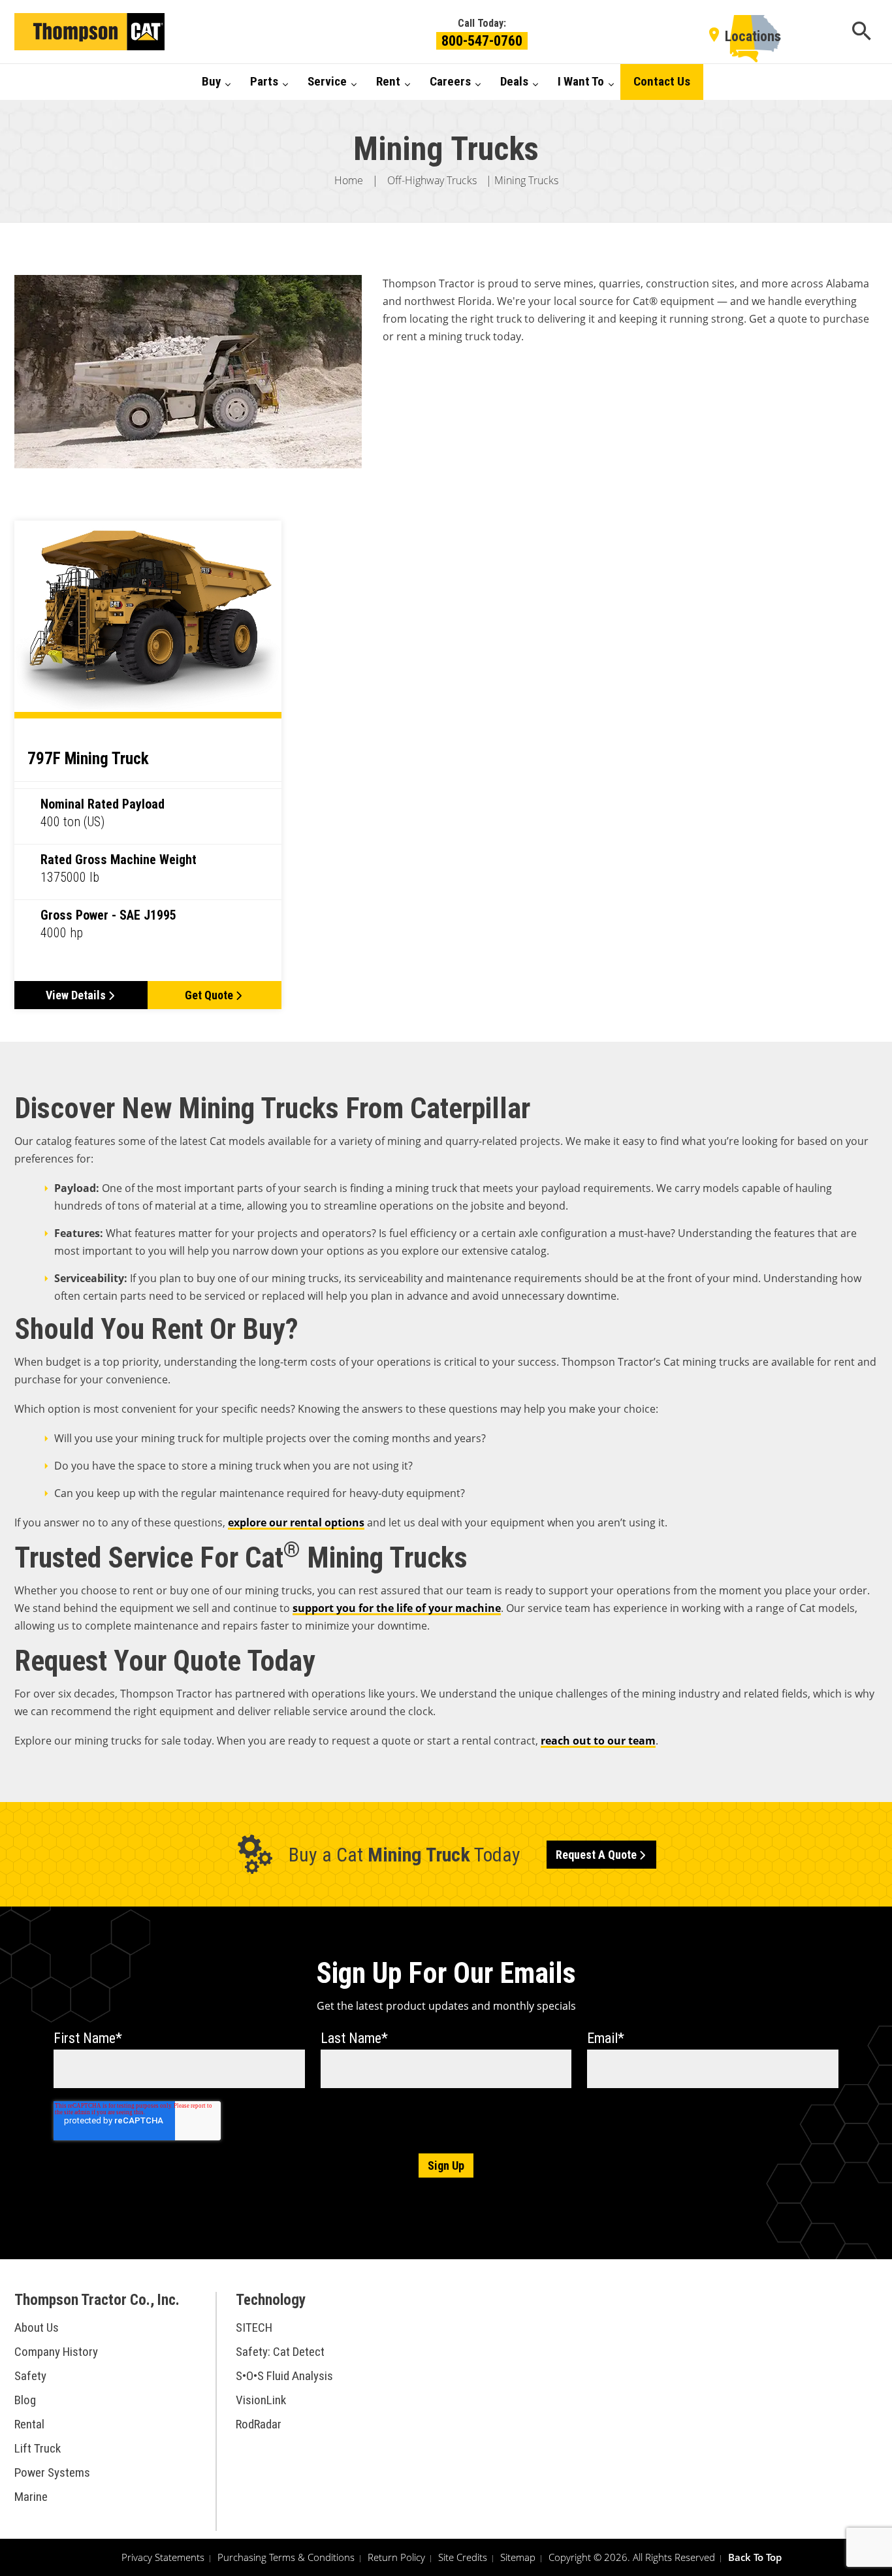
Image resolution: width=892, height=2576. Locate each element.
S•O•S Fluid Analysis (284, 2376)
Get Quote (209, 995)
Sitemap (518, 2557)
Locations (753, 36)
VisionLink (261, 2400)
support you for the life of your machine (397, 1608)
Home (349, 180)
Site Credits (463, 2557)
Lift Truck (38, 2448)
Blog (25, 2400)
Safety (30, 2376)
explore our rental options (296, 1522)
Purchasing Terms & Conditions (286, 2557)
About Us (37, 2327)
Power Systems (52, 2472)
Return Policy (396, 2557)
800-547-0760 (482, 41)
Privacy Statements (163, 2557)
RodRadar (259, 2424)
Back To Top (755, 2557)
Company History (56, 2352)
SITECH (254, 2327)
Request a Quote (596, 1855)
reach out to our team (598, 1741)
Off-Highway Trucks (432, 180)
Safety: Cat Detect (280, 2352)
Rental (29, 2424)
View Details (76, 995)
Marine (31, 2497)
